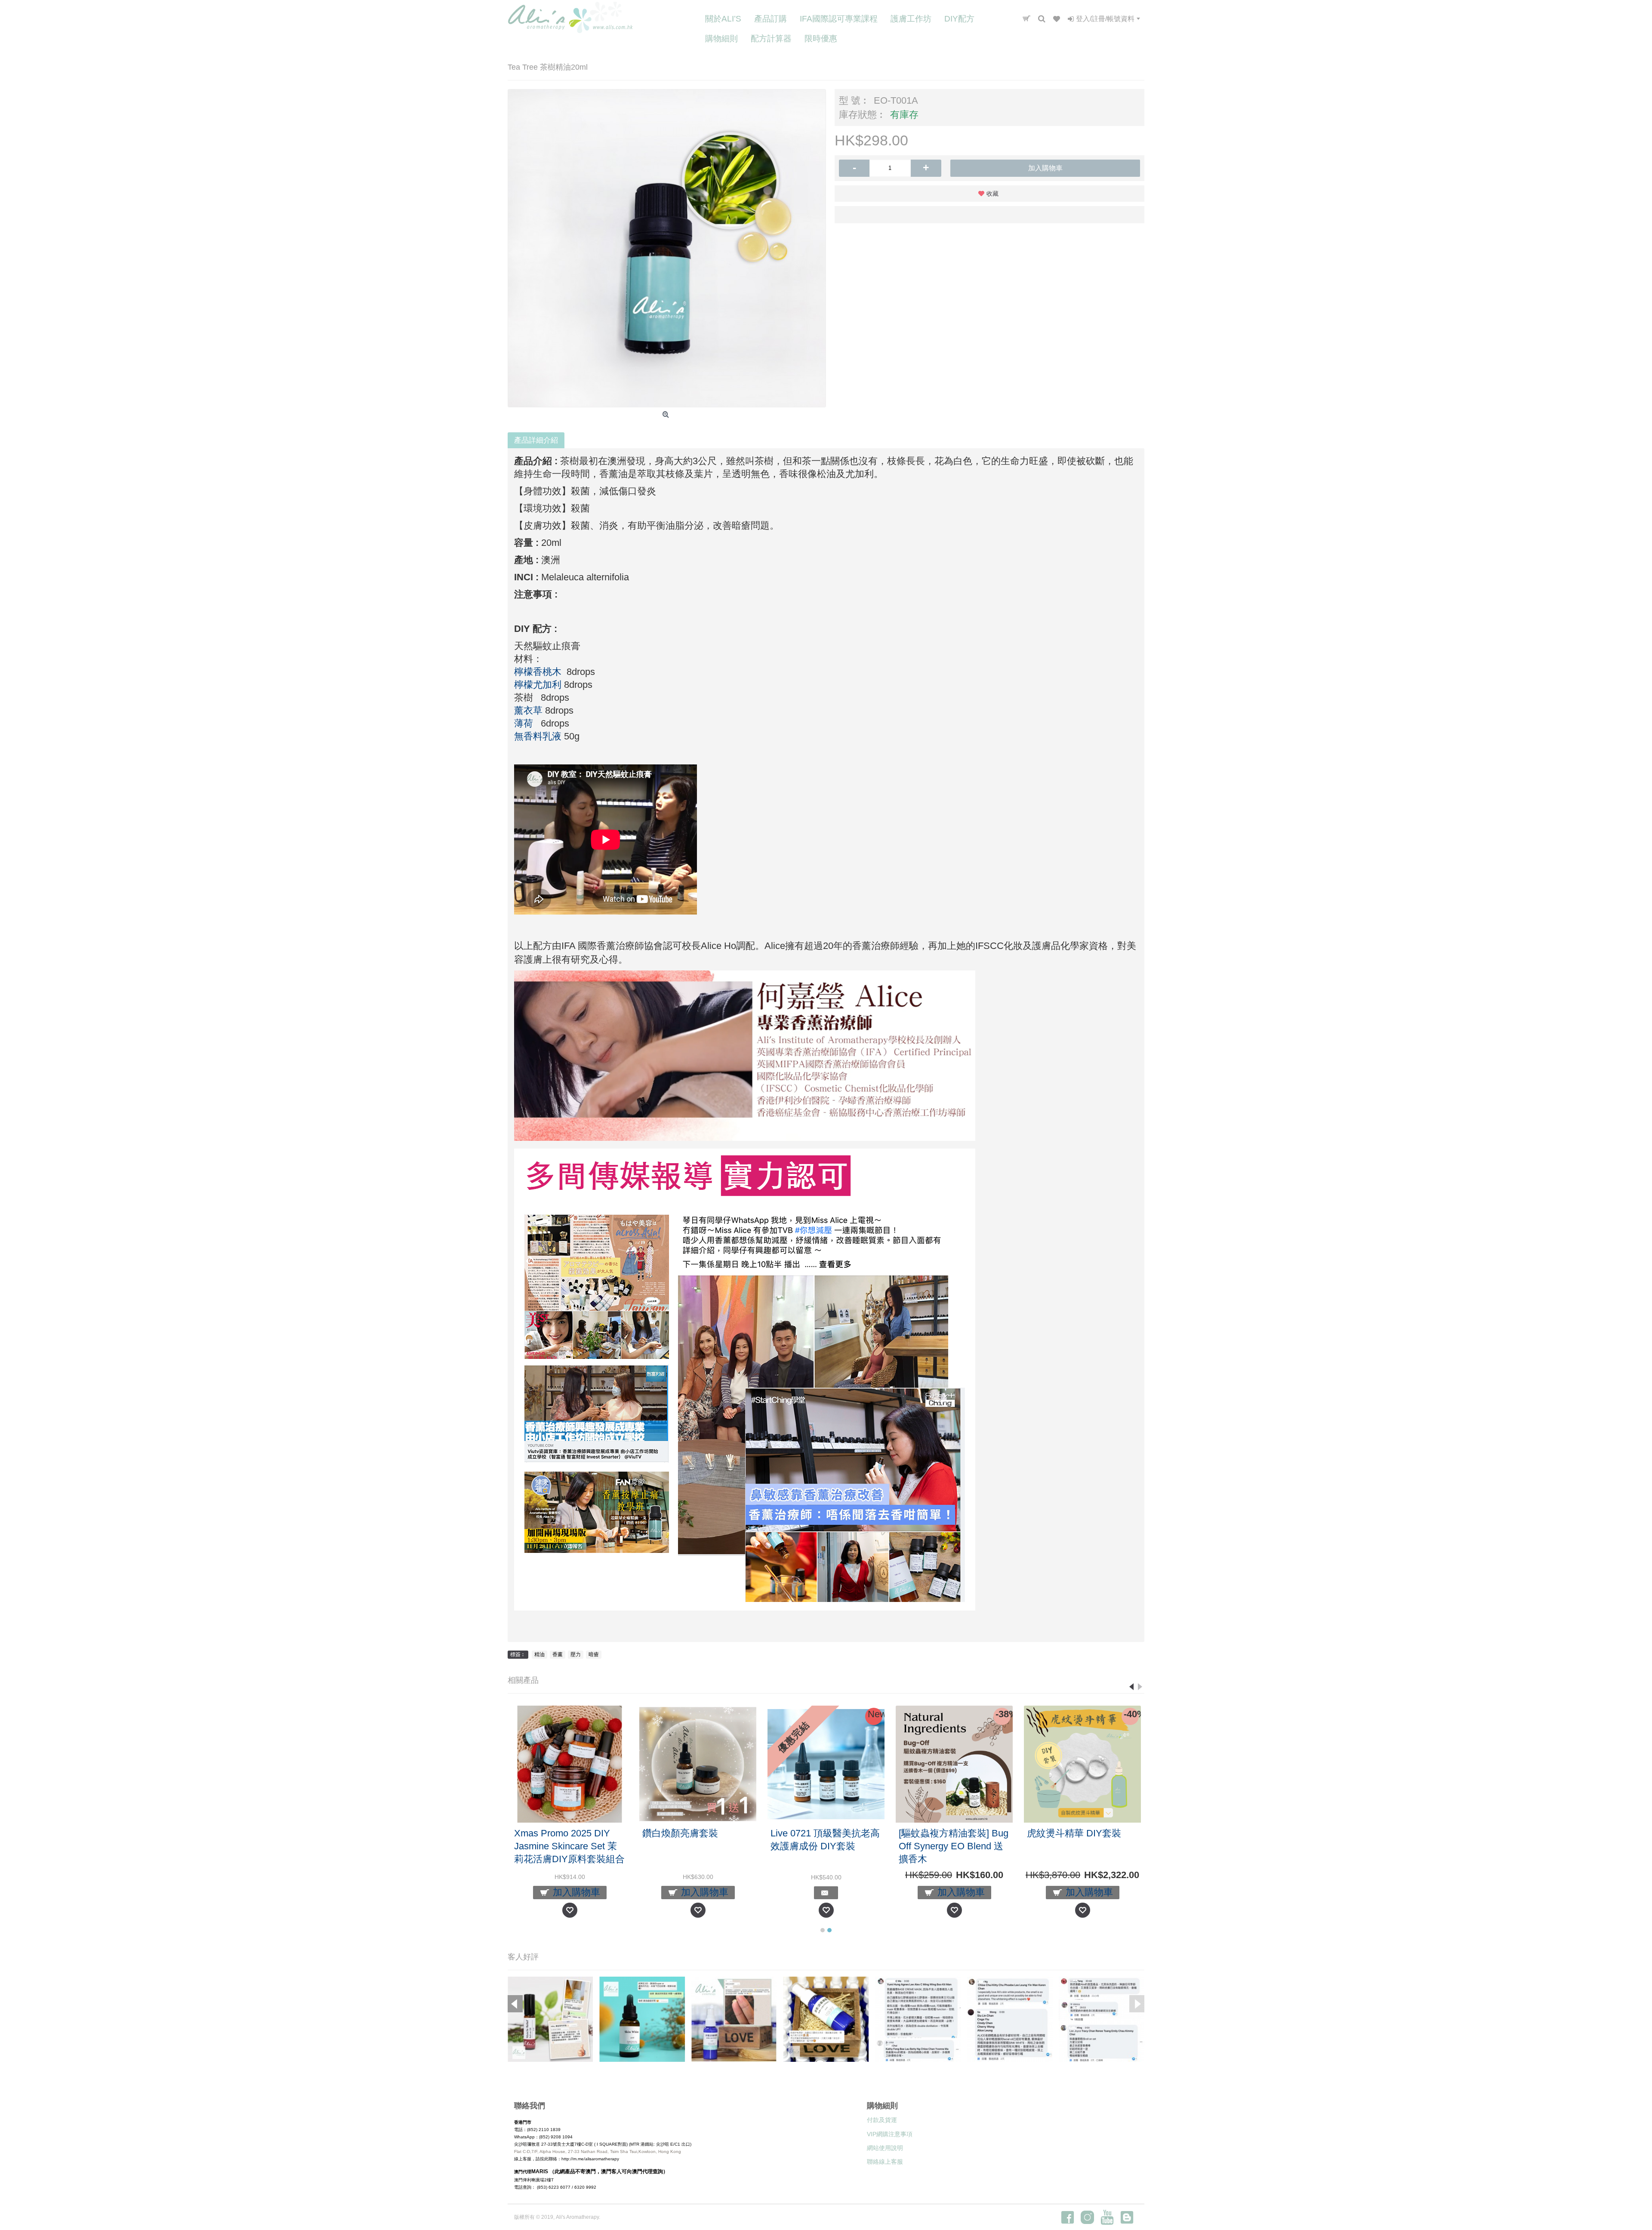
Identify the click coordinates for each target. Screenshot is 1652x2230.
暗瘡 (594, 1654)
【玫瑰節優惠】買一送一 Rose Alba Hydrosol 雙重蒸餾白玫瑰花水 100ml (566, 1846)
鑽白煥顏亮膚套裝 (1065, 1833)
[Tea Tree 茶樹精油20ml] (667, 248)
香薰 (558, 1654)
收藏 (992, 194)
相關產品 (523, 1680)
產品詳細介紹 (536, 440)
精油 (539, 1654)
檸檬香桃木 (538, 672)
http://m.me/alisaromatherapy (590, 2159)
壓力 (576, 1654)
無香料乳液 (538, 736)
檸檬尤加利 (538, 685)
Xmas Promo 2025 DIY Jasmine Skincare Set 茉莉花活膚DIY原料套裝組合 (954, 1846)
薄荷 (524, 723)
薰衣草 (528, 710)
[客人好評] (550, 2019)
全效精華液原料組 (808, 1833)
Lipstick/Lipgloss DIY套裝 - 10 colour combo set (695, 1840)
